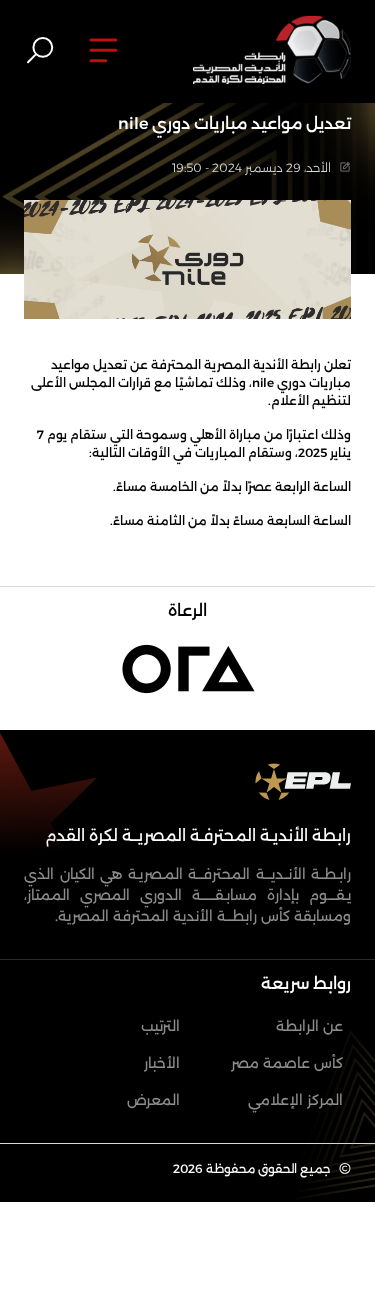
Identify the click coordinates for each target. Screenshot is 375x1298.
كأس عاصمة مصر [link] (287, 1063)
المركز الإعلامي (295, 1100)
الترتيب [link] (160, 1026)
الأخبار (162, 1063)
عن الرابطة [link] (309, 1026)
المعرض (153, 1100)
